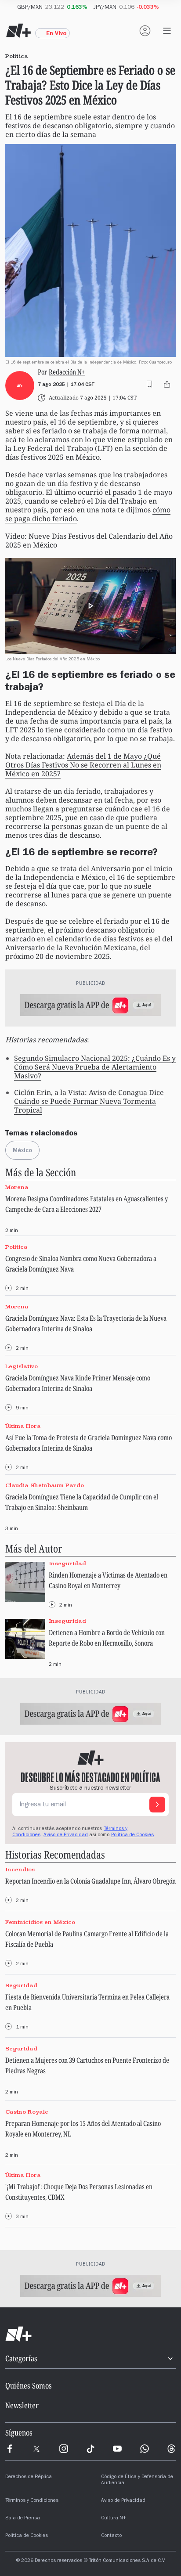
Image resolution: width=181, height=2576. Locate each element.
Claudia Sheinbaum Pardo (45, 1486)
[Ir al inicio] (90, 2334)
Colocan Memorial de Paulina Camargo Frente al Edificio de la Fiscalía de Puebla (87, 1939)
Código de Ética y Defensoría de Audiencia (137, 2480)
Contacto (111, 2536)
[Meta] (10, 2449)
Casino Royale (27, 2112)
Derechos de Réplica (29, 2477)
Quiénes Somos (29, 2385)
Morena (17, 1187)
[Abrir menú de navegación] (167, 31)
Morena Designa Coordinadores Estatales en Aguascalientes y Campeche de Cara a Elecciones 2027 (87, 1204)
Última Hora (23, 1426)
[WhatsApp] (145, 2449)
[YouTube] (117, 2449)
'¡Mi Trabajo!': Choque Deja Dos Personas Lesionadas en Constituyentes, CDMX (79, 2192)
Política (16, 1247)
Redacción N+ (67, 372)
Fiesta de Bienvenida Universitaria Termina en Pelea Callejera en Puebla (87, 2002)
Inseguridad (67, 1564)
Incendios (20, 1870)
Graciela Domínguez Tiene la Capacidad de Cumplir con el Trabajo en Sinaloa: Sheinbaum (82, 1502)
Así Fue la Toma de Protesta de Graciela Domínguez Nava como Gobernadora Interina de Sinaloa (89, 1443)
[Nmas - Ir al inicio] (18, 31)
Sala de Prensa (23, 2518)
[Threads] (171, 2449)
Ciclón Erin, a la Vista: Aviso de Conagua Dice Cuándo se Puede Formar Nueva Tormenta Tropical (89, 1101)
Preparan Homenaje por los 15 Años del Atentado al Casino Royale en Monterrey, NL (83, 2129)
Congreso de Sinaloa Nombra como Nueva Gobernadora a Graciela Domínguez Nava (81, 1264)
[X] (36, 2449)
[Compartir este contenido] (167, 384)
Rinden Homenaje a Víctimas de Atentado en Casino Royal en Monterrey (108, 1580)
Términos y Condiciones (32, 2501)
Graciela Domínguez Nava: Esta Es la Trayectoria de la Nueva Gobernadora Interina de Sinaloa (86, 1323)
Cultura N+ (114, 2518)
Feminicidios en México (40, 1922)
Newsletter (22, 2405)
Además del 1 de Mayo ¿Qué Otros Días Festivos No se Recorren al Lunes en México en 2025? (83, 765)
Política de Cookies (132, 1835)
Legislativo (22, 1366)
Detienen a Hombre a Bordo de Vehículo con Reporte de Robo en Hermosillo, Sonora (107, 1638)
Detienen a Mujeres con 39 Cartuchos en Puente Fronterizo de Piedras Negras (87, 2065)
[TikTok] (90, 2449)
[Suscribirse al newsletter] (157, 1805)
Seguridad (21, 1985)
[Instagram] (64, 2449)
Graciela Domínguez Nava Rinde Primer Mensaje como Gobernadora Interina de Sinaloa (78, 1383)
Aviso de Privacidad (66, 1835)
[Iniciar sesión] (145, 31)
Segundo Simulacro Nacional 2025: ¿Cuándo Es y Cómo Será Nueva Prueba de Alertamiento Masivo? (95, 1067)
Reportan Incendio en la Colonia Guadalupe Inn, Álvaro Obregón (90, 1881)
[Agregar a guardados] (149, 384)
